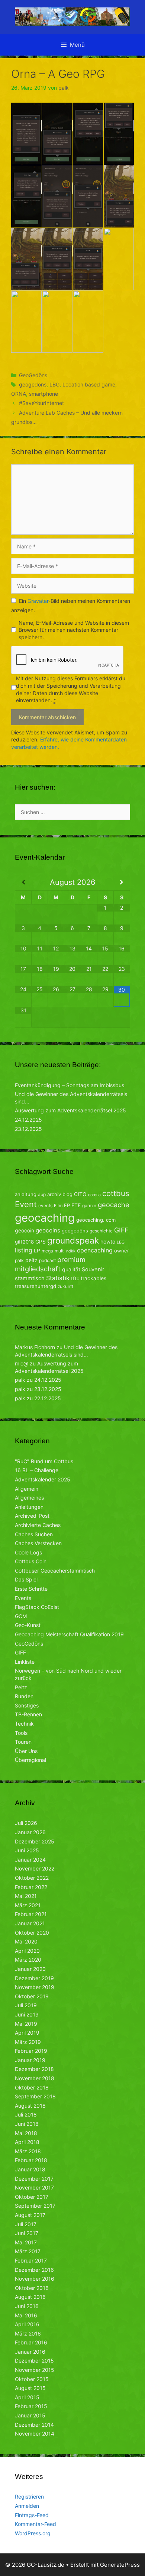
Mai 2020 (26, 1941)
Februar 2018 (31, 2160)
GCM (21, 1616)
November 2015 (35, 2370)
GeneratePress (120, 2565)
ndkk (71, 1251)
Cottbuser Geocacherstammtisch (55, 1571)
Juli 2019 (26, 2005)
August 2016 (30, 2297)
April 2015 (27, 2397)
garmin (89, 1206)
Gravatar (38, 601)
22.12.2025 (48, 1398)
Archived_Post (32, 1516)
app (42, 1194)
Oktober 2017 (32, 2197)
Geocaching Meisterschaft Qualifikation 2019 (69, 1634)
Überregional (30, 1760)
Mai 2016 (26, 2315)
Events (23, 1598)
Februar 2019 (31, 2051)
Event (26, 1204)
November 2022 (35, 1868)
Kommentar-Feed (36, 2524)
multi (60, 1251)
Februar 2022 (31, 1887)
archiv (54, 1194)
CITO (80, 1194)
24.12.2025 (28, 1120)
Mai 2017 (26, 2242)
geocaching (45, 1218)
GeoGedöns (33, 375)
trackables (94, 1278)
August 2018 (30, 2106)
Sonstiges (27, 1705)
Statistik (58, 1278)
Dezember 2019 (34, 1978)
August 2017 (30, 2215)
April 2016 (27, 2324)
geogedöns (33, 384)
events (45, 1206)
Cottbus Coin (31, 1561)
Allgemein (27, 1489)
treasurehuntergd (36, 1286)
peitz (31, 1260)
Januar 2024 (30, 1860)
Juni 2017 (27, 2233)
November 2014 (35, 2434)
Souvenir (93, 1269)
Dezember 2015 (34, 2361)
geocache (114, 1205)
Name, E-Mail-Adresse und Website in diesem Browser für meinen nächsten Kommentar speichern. (74, 630)
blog (67, 1194)
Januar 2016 (30, 2352)
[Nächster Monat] (122, 882)
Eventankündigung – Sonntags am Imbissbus (70, 1085)
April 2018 (27, 2142)
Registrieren (29, 2497)
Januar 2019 (30, 2060)
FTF (76, 1205)
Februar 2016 (31, 2342)
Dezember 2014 (34, 2425)
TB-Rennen (28, 1714)
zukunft (65, 1286)
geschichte (101, 1231)
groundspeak (73, 1240)
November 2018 (35, 2078)
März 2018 (28, 2151)
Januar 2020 (30, 1969)
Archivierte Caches (38, 1525)
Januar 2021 (30, 1923)
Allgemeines (29, 1498)
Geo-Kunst (28, 1625)
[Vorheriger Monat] (23, 882)
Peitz (21, 1687)
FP (67, 1205)
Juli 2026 (26, 1823)
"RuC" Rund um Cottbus (44, 1461)
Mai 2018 (26, 2133)
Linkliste (25, 1662)
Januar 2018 (30, 2169)
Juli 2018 (26, 2114)
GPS (41, 1241)
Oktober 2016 (32, 2288)
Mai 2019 (26, 2024)
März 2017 (28, 2251)
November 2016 (35, 2279)
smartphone (43, 394)
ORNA (19, 394)
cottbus (116, 1193)
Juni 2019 (27, 2014)
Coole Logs (28, 1552)
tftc (75, 1278)
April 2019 (27, 2033)
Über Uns (26, 1751)
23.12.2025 (28, 1129)
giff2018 (24, 1242)
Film (58, 1206)
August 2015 (30, 2388)
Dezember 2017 (34, 2179)
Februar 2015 (31, 2406)
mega (47, 1251)
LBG (54, 384)
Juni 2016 (27, 2306)
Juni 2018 (27, 2124)
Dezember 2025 (35, 1841)
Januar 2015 (30, 2415)
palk (19, 1260)
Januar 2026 (30, 1832)
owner (122, 1251)
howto (108, 1241)
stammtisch (30, 1278)
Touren (23, 1742)
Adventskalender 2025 (43, 1479)
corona (94, 1195)
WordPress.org (33, 2533)
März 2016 (28, 2333)
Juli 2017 (26, 2224)
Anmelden (27, 2506)
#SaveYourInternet (41, 403)
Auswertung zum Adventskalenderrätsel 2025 (70, 1110)
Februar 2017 (31, 2260)
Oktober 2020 (32, 1933)
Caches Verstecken (38, 1543)
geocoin (25, 1230)
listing (24, 1250)
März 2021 (28, 1905)
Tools (21, 1733)
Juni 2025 (27, 1850)
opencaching (95, 1250)
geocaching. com (96, 1220)
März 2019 (28, 2042)
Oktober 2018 (32, 2087)
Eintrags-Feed (32, 2515)
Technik (24, 1724)
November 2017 (34, 2187)
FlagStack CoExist (37, 1607)
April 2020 (27, 1951)
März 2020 (28, 1960)
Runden (24, 1696)
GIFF (121, 1230)
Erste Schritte (31, 1589)
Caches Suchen (34, 1534)
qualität (71, 1269)
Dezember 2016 (34, 2270)
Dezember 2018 (34, 2069)
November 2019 (35, 1987)
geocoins (48, 1230)
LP (37, 1250)
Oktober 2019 (32, 1996)
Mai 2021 (26, 1896)
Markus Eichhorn (35, 1347)
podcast (47, 1260)
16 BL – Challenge (37, 1470)
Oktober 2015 (32, 2379)
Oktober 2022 (32, 1878)
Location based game (89, 384)
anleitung (26, 1194)
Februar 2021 (31, 1914)
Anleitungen (29, 1507)
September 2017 (35, 2206)
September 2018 (35, 2096)
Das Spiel (26, 1579)
